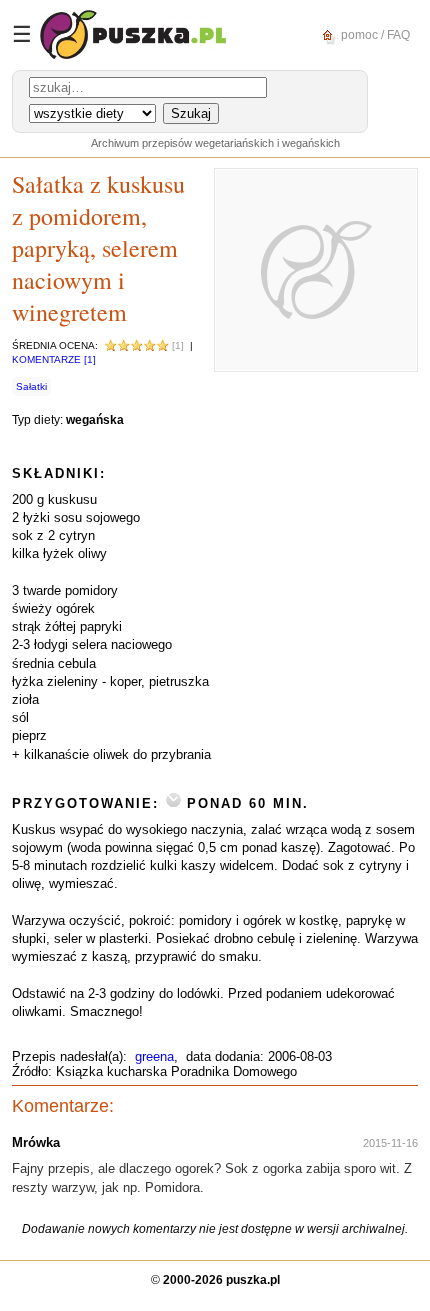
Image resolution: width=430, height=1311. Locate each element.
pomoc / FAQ (374, 34)
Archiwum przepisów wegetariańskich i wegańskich (215, 143)
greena (154, 1056)
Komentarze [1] (54, 359)
